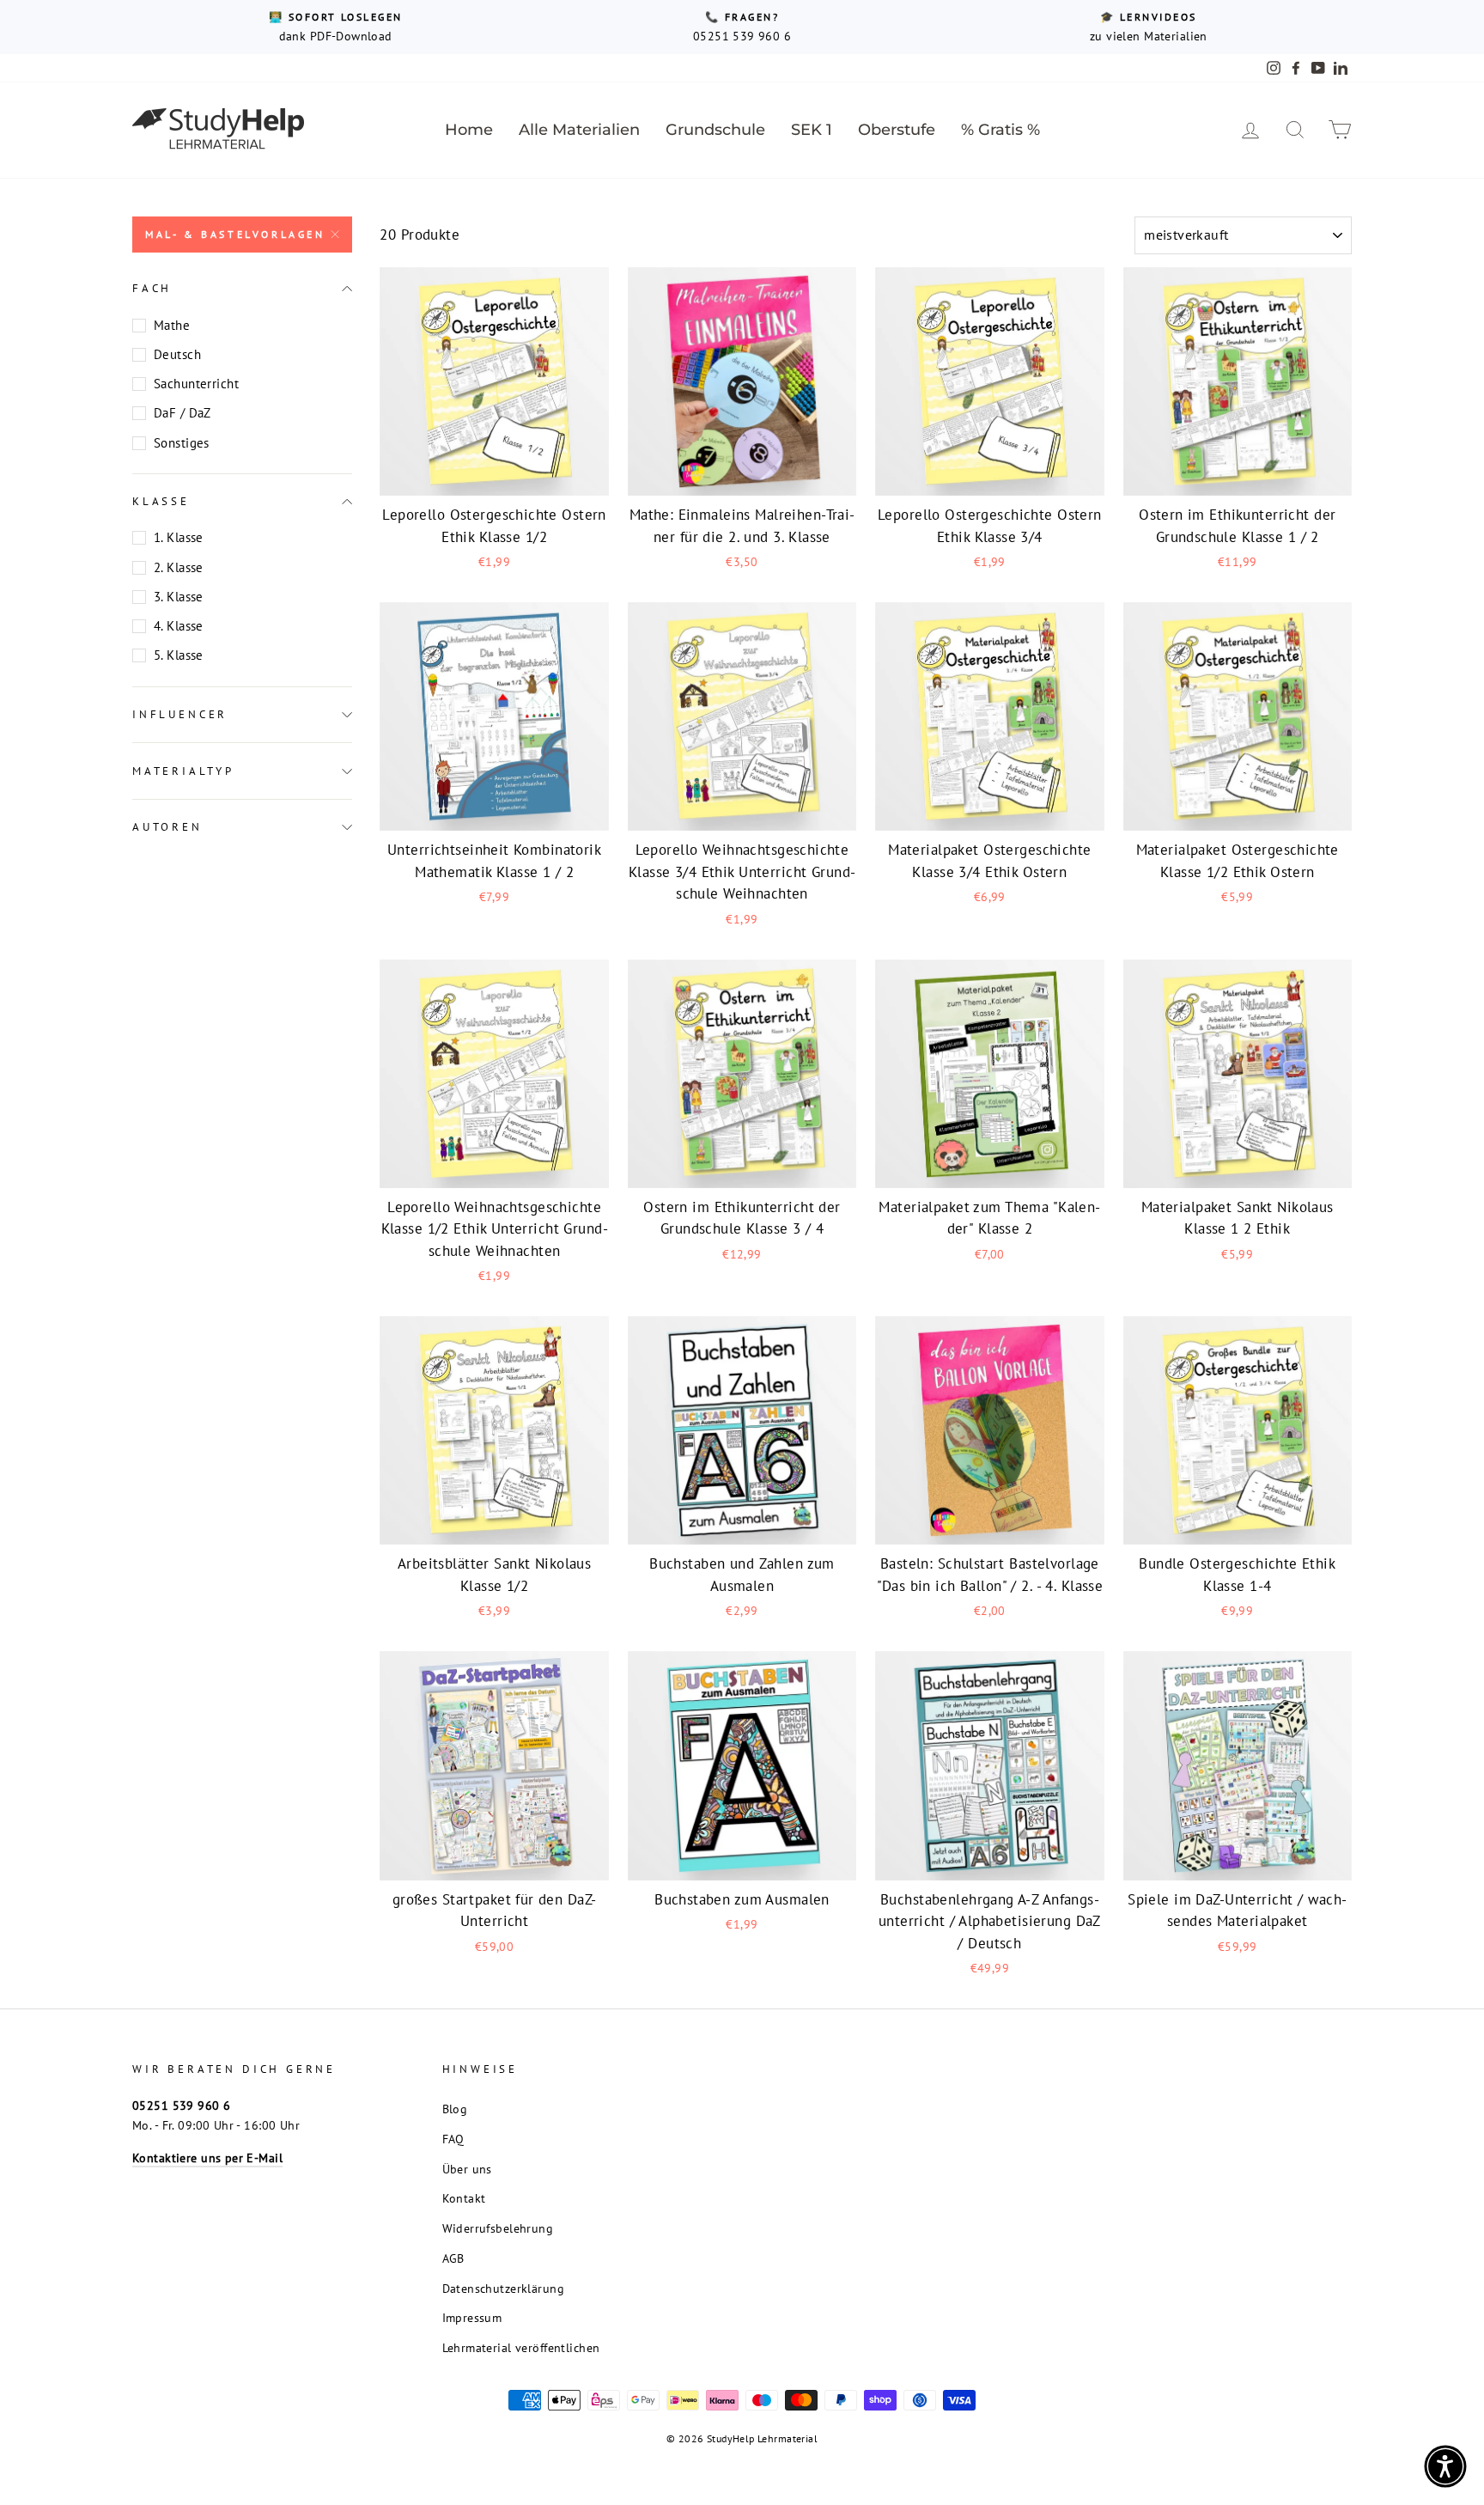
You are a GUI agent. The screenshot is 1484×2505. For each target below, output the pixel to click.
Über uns (467, 2169)
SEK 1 (812, 130)
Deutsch (177, 354)
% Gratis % (1000, 130)
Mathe (172, 325)
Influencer (180, 714)
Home (469, 130)
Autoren (167, 827)
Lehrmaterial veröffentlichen (521, 2347)
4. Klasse (179, 626)
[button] (1445, 2466)
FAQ (453, 2139)
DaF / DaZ (182, 413)
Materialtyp (183, 771)
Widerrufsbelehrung (498, 2228)
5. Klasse (179, 655)
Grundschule (715, 130)
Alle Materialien (579, 130)
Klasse (161, 501)
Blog (455, 2109)
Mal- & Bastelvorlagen (235, 234)
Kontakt (464, 2198)
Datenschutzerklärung (504, 2288)
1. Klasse (179, 537)
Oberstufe (897, 130)
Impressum (472, 2317)
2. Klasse (179, 567)
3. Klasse (179, 597)
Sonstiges (182, 443)
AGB (453, 2258)
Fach (152, 288)
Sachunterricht (196, 384)
